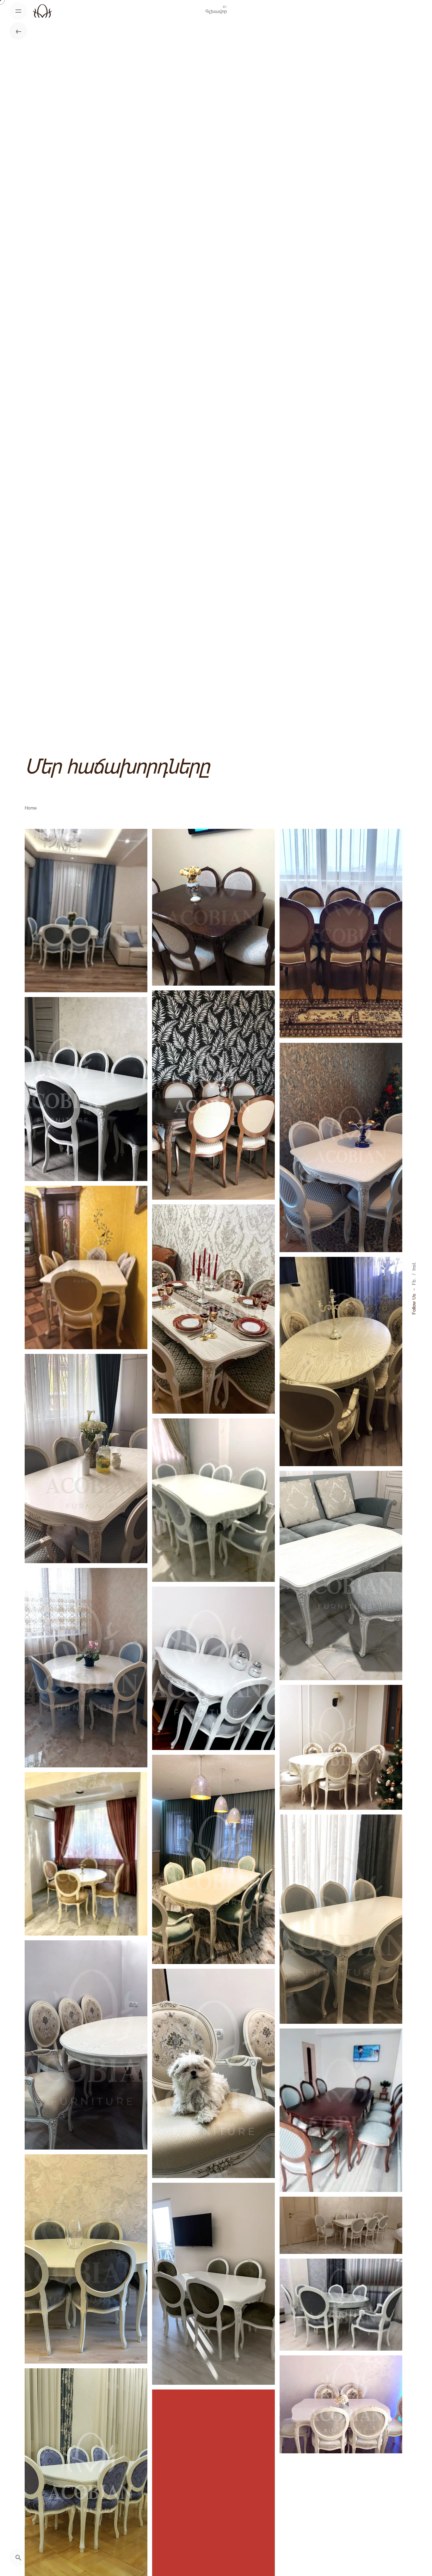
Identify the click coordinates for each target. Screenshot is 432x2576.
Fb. (414, 1282)
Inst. (414, 1266)
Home (31, 808)
